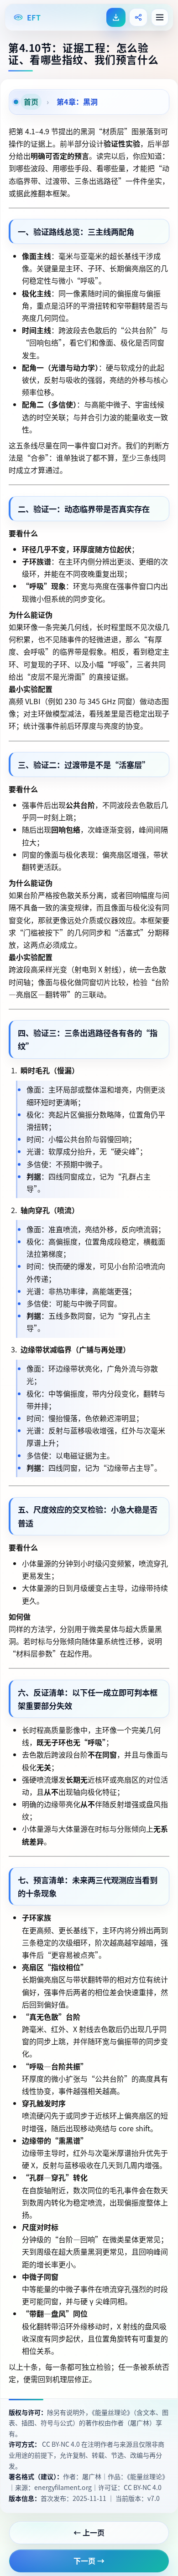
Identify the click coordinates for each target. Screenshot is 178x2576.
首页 (31, 102)
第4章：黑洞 (77, 102)
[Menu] (160, 17)
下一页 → (89, 2561)
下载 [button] (116, 17)
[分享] (138, 17)
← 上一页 (89, 2532)
